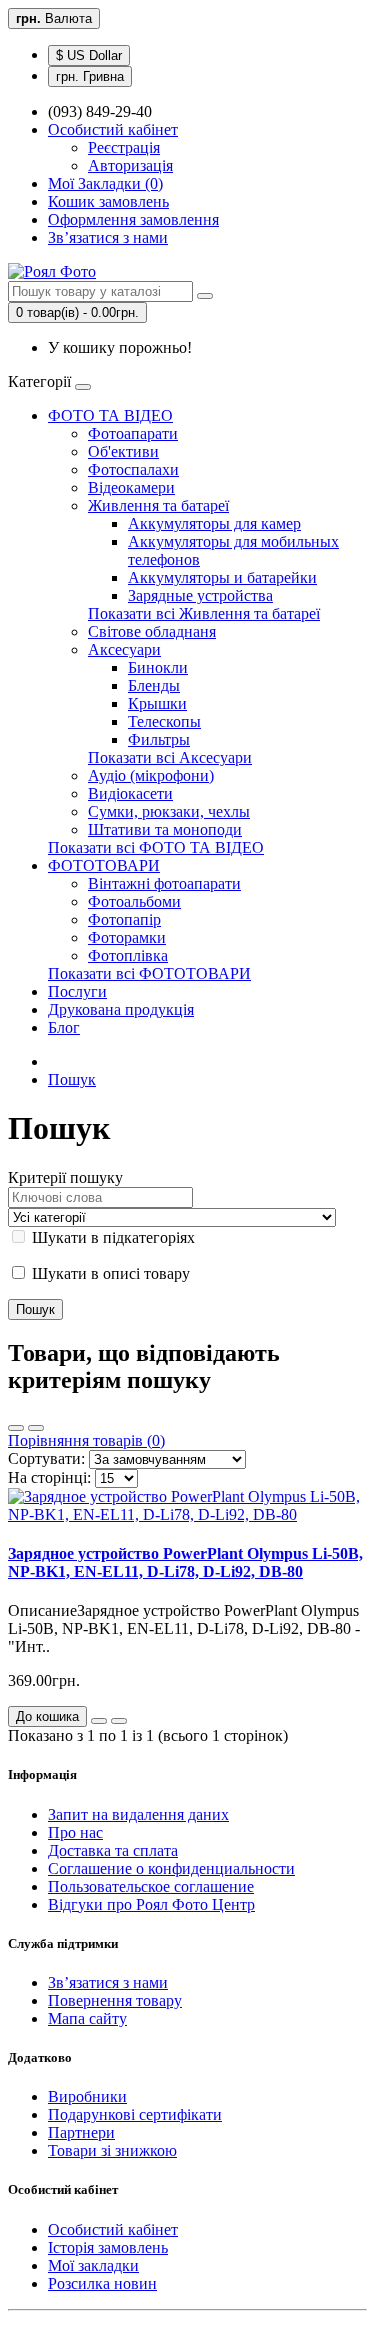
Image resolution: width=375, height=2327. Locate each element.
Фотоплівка (128, 955)
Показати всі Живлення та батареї (204, 613)
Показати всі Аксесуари (170, 757)
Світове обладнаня (152, 631)
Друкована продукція (121, 1009)
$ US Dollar (89, 55)
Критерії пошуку (65, 1177)
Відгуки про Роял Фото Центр (151, 1904)
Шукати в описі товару (109, 1273)
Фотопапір (124, 919)
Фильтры (159, 739)
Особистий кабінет (113, 2229)
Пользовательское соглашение (151, 1886)
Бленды (154, 685)
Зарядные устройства (200, 595)
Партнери (81, 2132)
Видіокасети (130, 793)
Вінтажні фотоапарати (164, 883)
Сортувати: (46, 1458)
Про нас (75, 1832)
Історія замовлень (108, 2247)
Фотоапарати (133, 433)
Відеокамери (131, 487)
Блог (64, 1027)
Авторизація (130, 165)
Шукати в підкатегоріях (111, 1237)
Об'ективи (123, 451)
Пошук (72, 1079)
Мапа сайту (87, 2018)
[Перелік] (16, 1428)
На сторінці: (49, 1477)
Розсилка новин (102, 2283)
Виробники (87, 2096)
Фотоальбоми (134, 901)
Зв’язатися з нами (108, 1982)
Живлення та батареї (158, 505)
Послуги (77, 991)
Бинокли (158, 667)
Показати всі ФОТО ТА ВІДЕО (156, 847)
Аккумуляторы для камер (214, 523)
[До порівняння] (119, 1721)
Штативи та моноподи (165, 829)
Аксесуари (124, 649)
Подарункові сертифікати (135, 2114)
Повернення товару (115, 2000)
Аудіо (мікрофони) (151, 775)
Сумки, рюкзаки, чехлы (169, 811)
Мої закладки (93, 2265)
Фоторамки (127, 937)
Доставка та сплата (113, 1850)
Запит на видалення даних (138, 1814)
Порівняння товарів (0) (86, 1440)
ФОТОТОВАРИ (104, 865)
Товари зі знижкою (112, 2150)
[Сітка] (36, 1428)
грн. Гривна (90, 76)
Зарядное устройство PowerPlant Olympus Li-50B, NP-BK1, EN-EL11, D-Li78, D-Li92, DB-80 (185, 1562)
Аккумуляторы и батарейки (222, 577)
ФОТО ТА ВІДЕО (110, 415)
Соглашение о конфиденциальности (171, 1868)
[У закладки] (99, 1721)
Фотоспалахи (133, 469)
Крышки (157, 703)
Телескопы (164, 721)
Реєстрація (124, 147)
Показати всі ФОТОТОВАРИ (149, 973)
